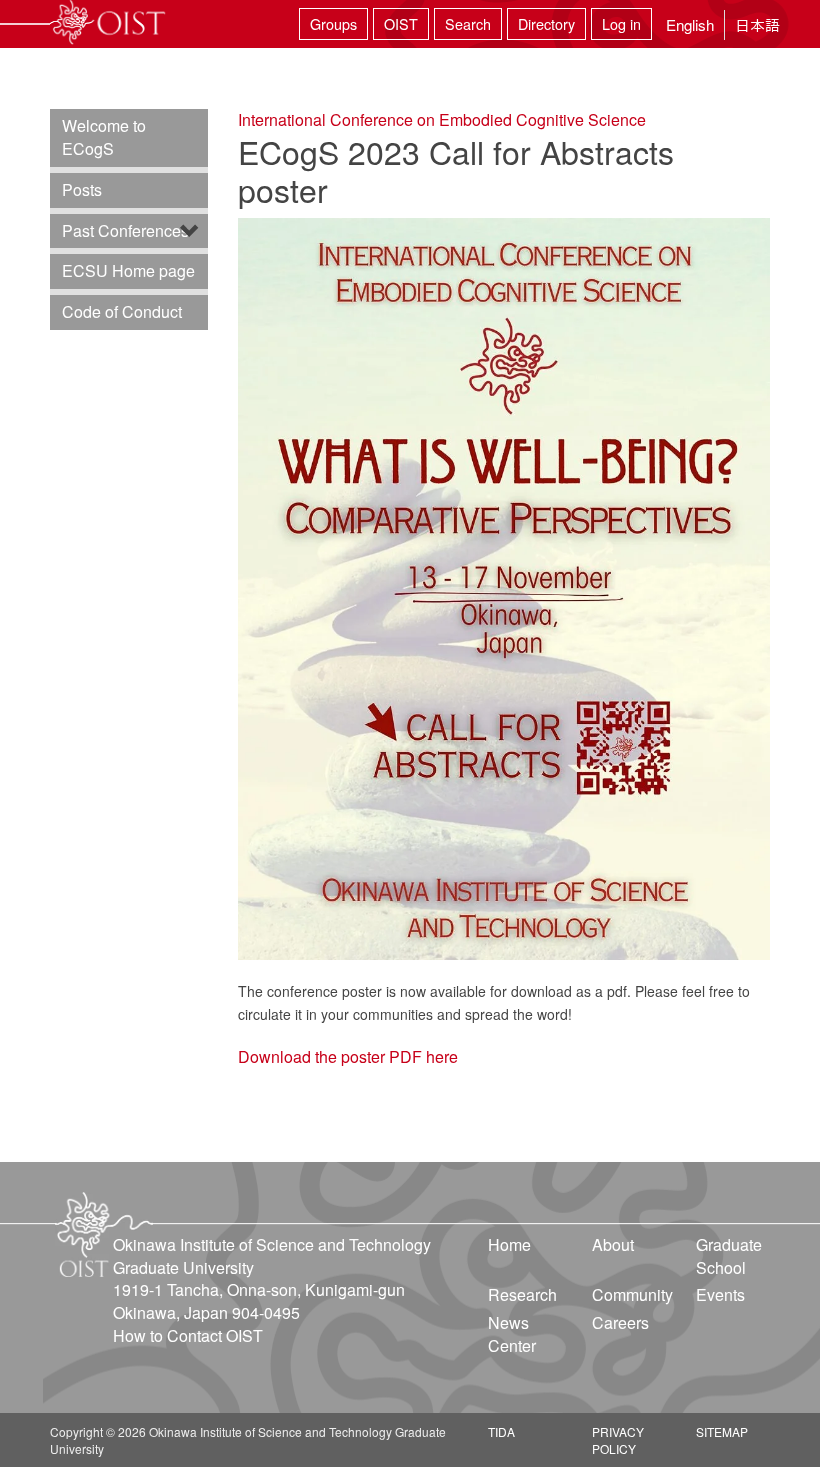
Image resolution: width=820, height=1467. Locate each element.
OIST (401, 23)
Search (468, 23)
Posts (82, 189)
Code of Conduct (122, 311)
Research (522, 1294)
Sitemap (722, 1431)
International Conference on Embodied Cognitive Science (442, 119)
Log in (621, 23)
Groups (333, 23)
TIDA (501, 1431)
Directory (546, 23)
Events (720, 1294)
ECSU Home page (128, 270)
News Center (512, 1334)
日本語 (757, 24)
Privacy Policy (618, 1440)
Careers (620, 1322)
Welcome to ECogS (104, 137)
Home (509, 1244)
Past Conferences (125, 230)
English (690, 24)
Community (632, 1294)
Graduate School (729, 1256)
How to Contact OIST (188, 1335)
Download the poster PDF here (348, 1056)
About (613, 1244)
